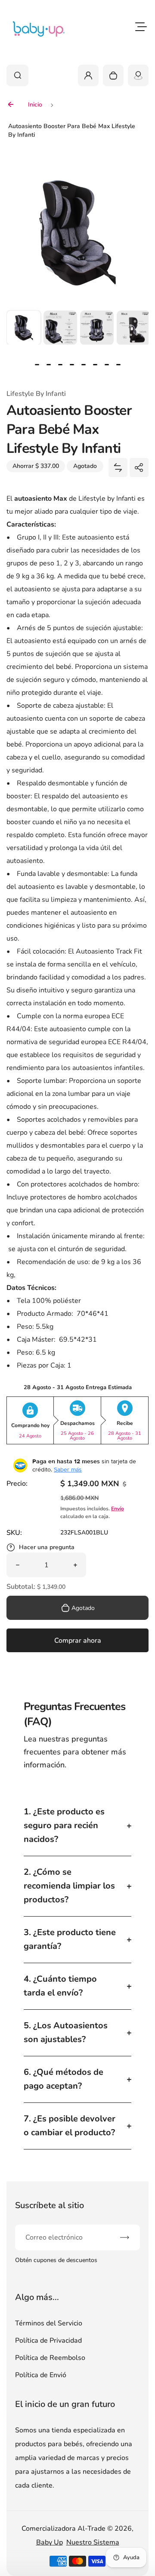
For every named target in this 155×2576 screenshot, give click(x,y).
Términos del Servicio (49, 2323)
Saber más (68, 1469)
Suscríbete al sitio (50, 2205)
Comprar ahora (78, 1641)
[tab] (37, 365)
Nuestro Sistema (93, 2542)
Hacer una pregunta (47, 1547)
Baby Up (50, 2542)
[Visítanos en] (138, 75)
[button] (24, 327)
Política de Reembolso (50, 2358)
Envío (118, 1509)
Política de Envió (41, 2375)
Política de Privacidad (48, 2341)
